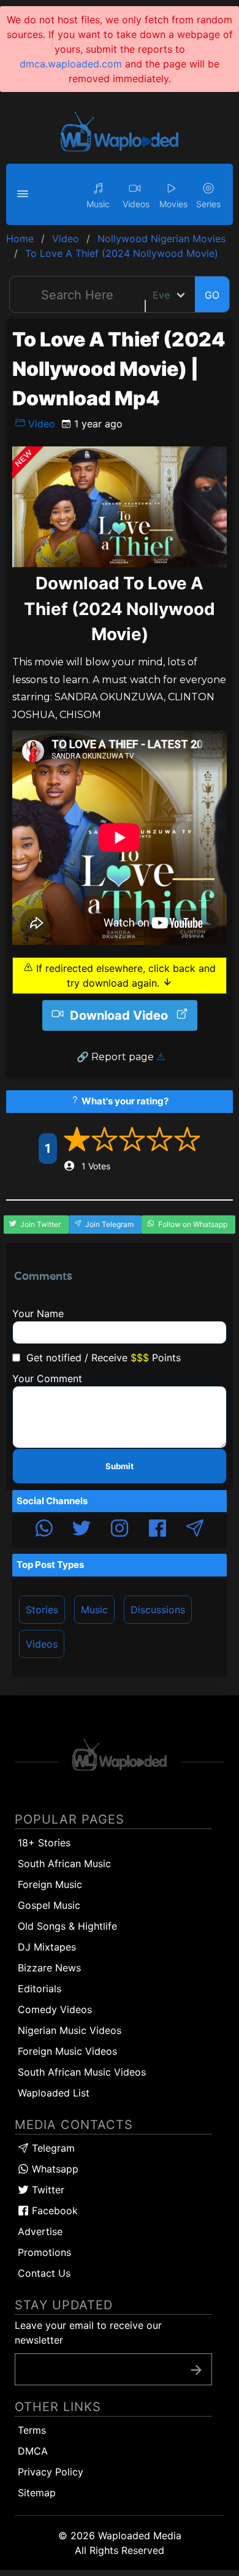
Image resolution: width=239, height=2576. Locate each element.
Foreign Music (50, 1884)
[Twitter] (82, 1530)
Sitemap (37, 2493)
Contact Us (44, 2273)
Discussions (158, 1610)
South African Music (64, 1863)
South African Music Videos (82, 2072)
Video (40, 424)
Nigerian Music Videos (70, 2030)
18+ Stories (44, 1843)
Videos (42, 1644)
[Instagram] (120, 1530)
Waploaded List (54, 2093)
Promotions (44, 2252)
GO (212, 295)
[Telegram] (195, 1530)
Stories (42, 1610)
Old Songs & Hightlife (67, 1926)
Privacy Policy (51, 2472)
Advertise (40, 2231)
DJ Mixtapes (47, 1947)
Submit (120, 1466)
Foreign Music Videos (67, 2051)
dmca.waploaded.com (71, 64)
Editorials (40, 1989)
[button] (25, 194)
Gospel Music (49, 1905)
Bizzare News (49, 1968)
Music (94, 1610)
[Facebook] (157, 1530)
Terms (32, 2430)
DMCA (33, 2451)
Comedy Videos (55, 2009)
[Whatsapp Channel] (44, 1530)
